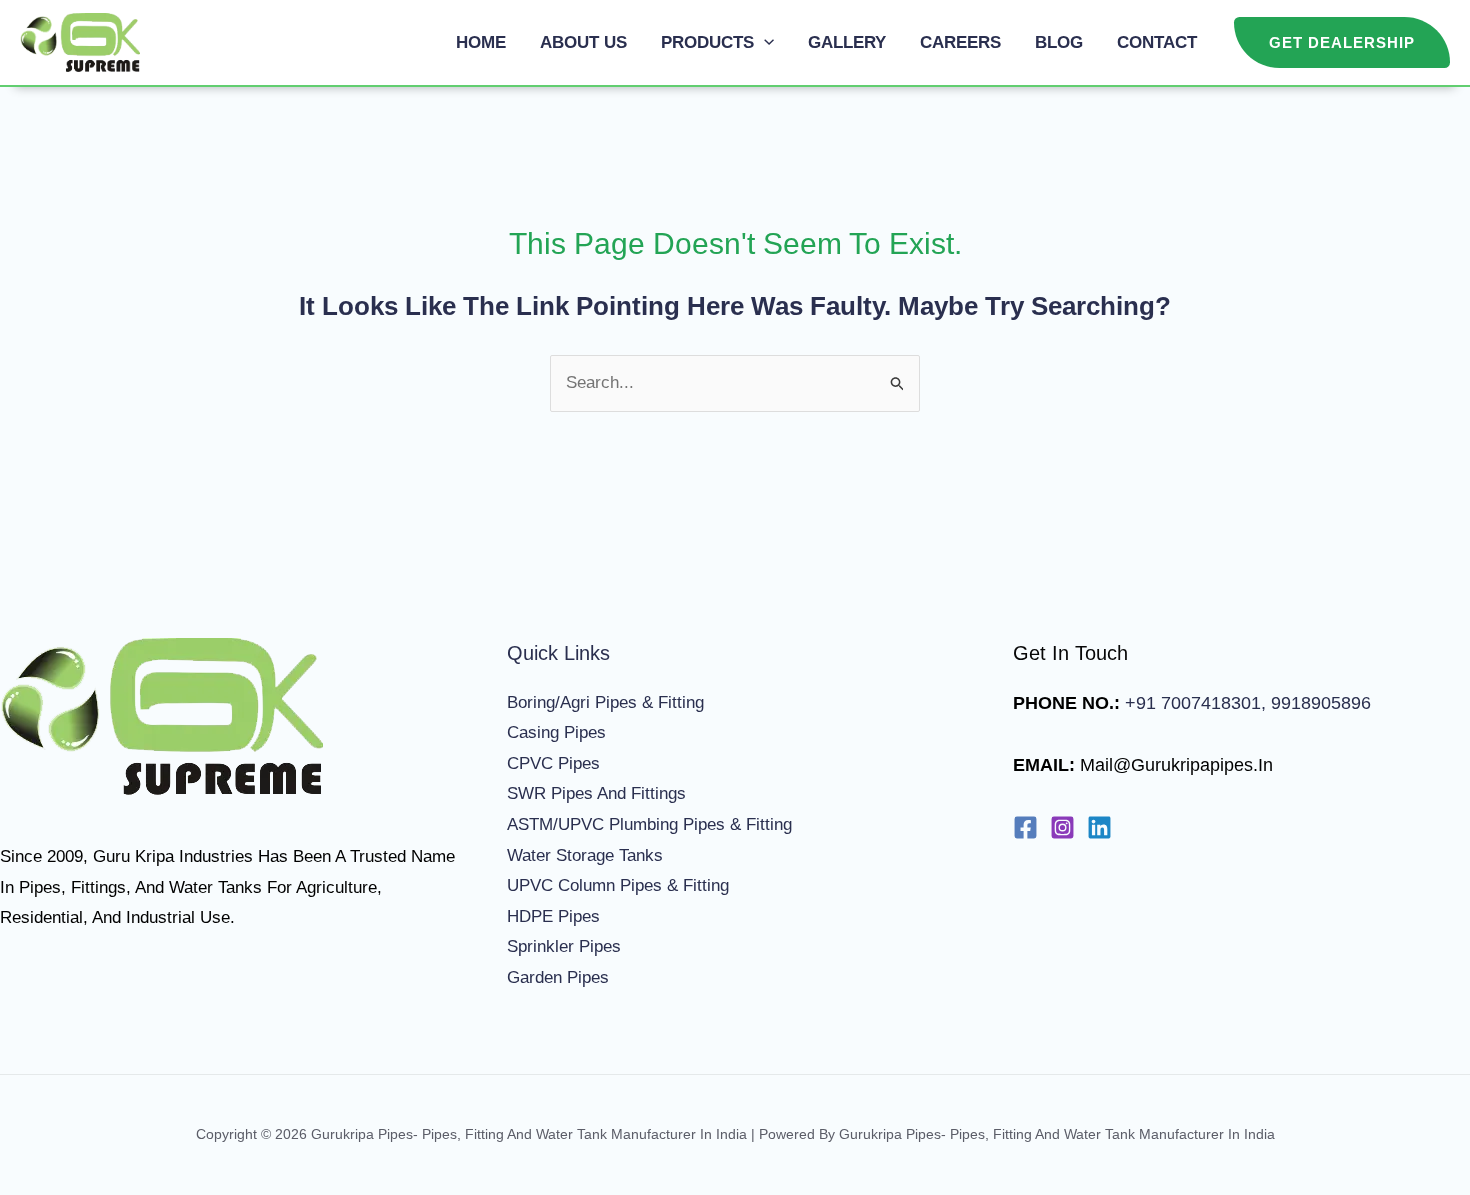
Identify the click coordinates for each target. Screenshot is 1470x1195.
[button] (764, 42)
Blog (1059, 42)
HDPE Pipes (553, 916)
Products (707, 42)
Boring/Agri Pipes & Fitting (605, 702)
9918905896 (1318, 703)
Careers (960, 42)
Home (481, 42)
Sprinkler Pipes (564, 946)
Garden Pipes (558, 977)
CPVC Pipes (553, 763)
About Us (583, 42)
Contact (1157, 42)
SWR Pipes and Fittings (596, 793)
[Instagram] (1062, 827)
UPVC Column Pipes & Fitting (618, 885)
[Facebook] (1025, 827)
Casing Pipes (556, 732)
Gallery (847, 42)
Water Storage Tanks (585, 855)
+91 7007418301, (1195, 703)
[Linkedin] (1099, 827)
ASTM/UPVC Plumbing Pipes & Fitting (649, 824)
